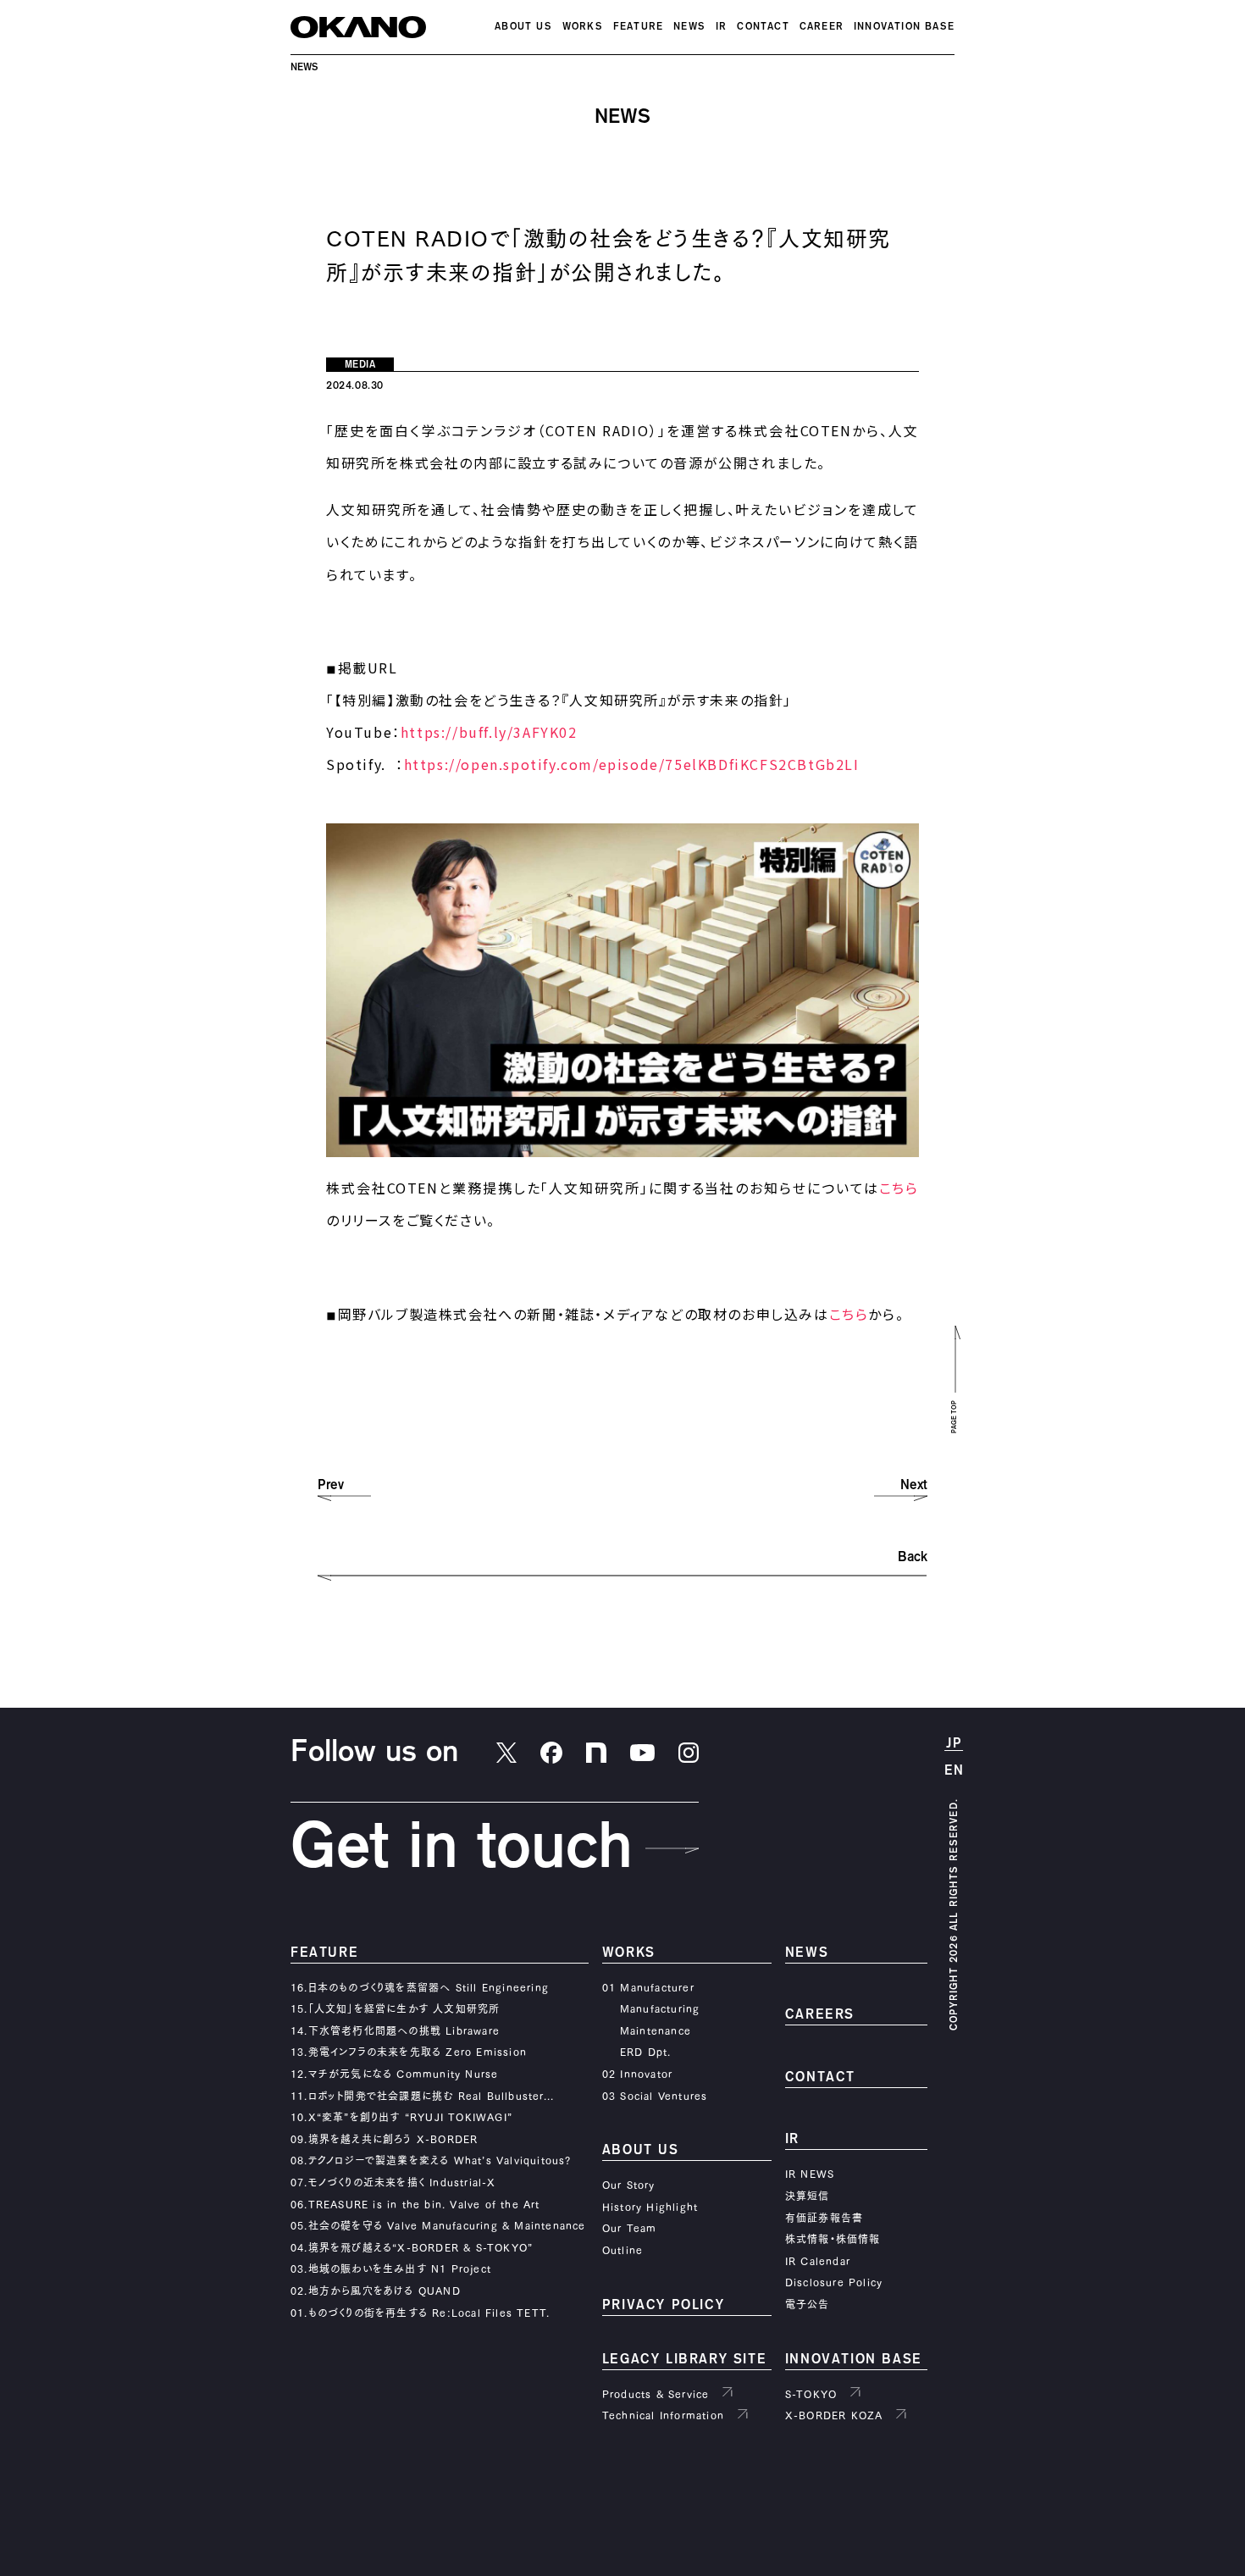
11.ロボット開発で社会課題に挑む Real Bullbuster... (422, 2096)
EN (955, 1771)
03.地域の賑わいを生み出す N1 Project (391, 2269)
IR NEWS (810, 2174)
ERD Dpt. (646, 2052)
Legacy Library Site (684, 2360)
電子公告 (808, 2304)
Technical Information (663, 2415)
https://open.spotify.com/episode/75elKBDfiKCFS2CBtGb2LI (632, 764)
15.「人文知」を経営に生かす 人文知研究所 (395, 2008)
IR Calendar (818, 2261)
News (689, 27)
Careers (820, 2015)
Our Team (630, 2228)
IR (721, 27)
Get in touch (462, 1848)
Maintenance (656, 2030)
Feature (638, 27)
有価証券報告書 (824, 2218)
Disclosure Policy (834, 2282)
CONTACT (820, 2077)
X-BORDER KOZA (834, 2415)
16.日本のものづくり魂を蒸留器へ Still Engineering (420, 1987)
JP (954, 1744)
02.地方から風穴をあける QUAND (376, 2291)
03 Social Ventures (655, 2096)
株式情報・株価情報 (833, 2239)
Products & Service (656, 2394)
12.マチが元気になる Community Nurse (394, 2074)
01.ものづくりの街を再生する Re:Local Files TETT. (420, 2313)
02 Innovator (637, 2074)
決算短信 (808, 2196)
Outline (622, 2250)
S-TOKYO (811, 2394)
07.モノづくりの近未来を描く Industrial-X (393, 2182)
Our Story (629, 2185)
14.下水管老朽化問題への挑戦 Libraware (395, 2030)
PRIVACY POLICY (663, 2305)
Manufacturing (660, 2008)
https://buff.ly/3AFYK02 (489, 732)
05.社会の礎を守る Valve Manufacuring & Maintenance (438, 2225)
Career (822, 27)
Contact (763, 27)
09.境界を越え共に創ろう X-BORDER (384, 2139)
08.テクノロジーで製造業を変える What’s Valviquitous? (431, 2160)
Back (913, 1557)
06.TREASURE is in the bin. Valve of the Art (415, 2204)
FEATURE (324, 1953)
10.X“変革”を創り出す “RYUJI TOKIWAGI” (401, 2117)
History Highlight (650, 2207)
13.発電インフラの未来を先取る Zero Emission (409, 2052)
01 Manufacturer (648, 1987)
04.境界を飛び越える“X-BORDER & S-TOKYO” (412, 2247)
